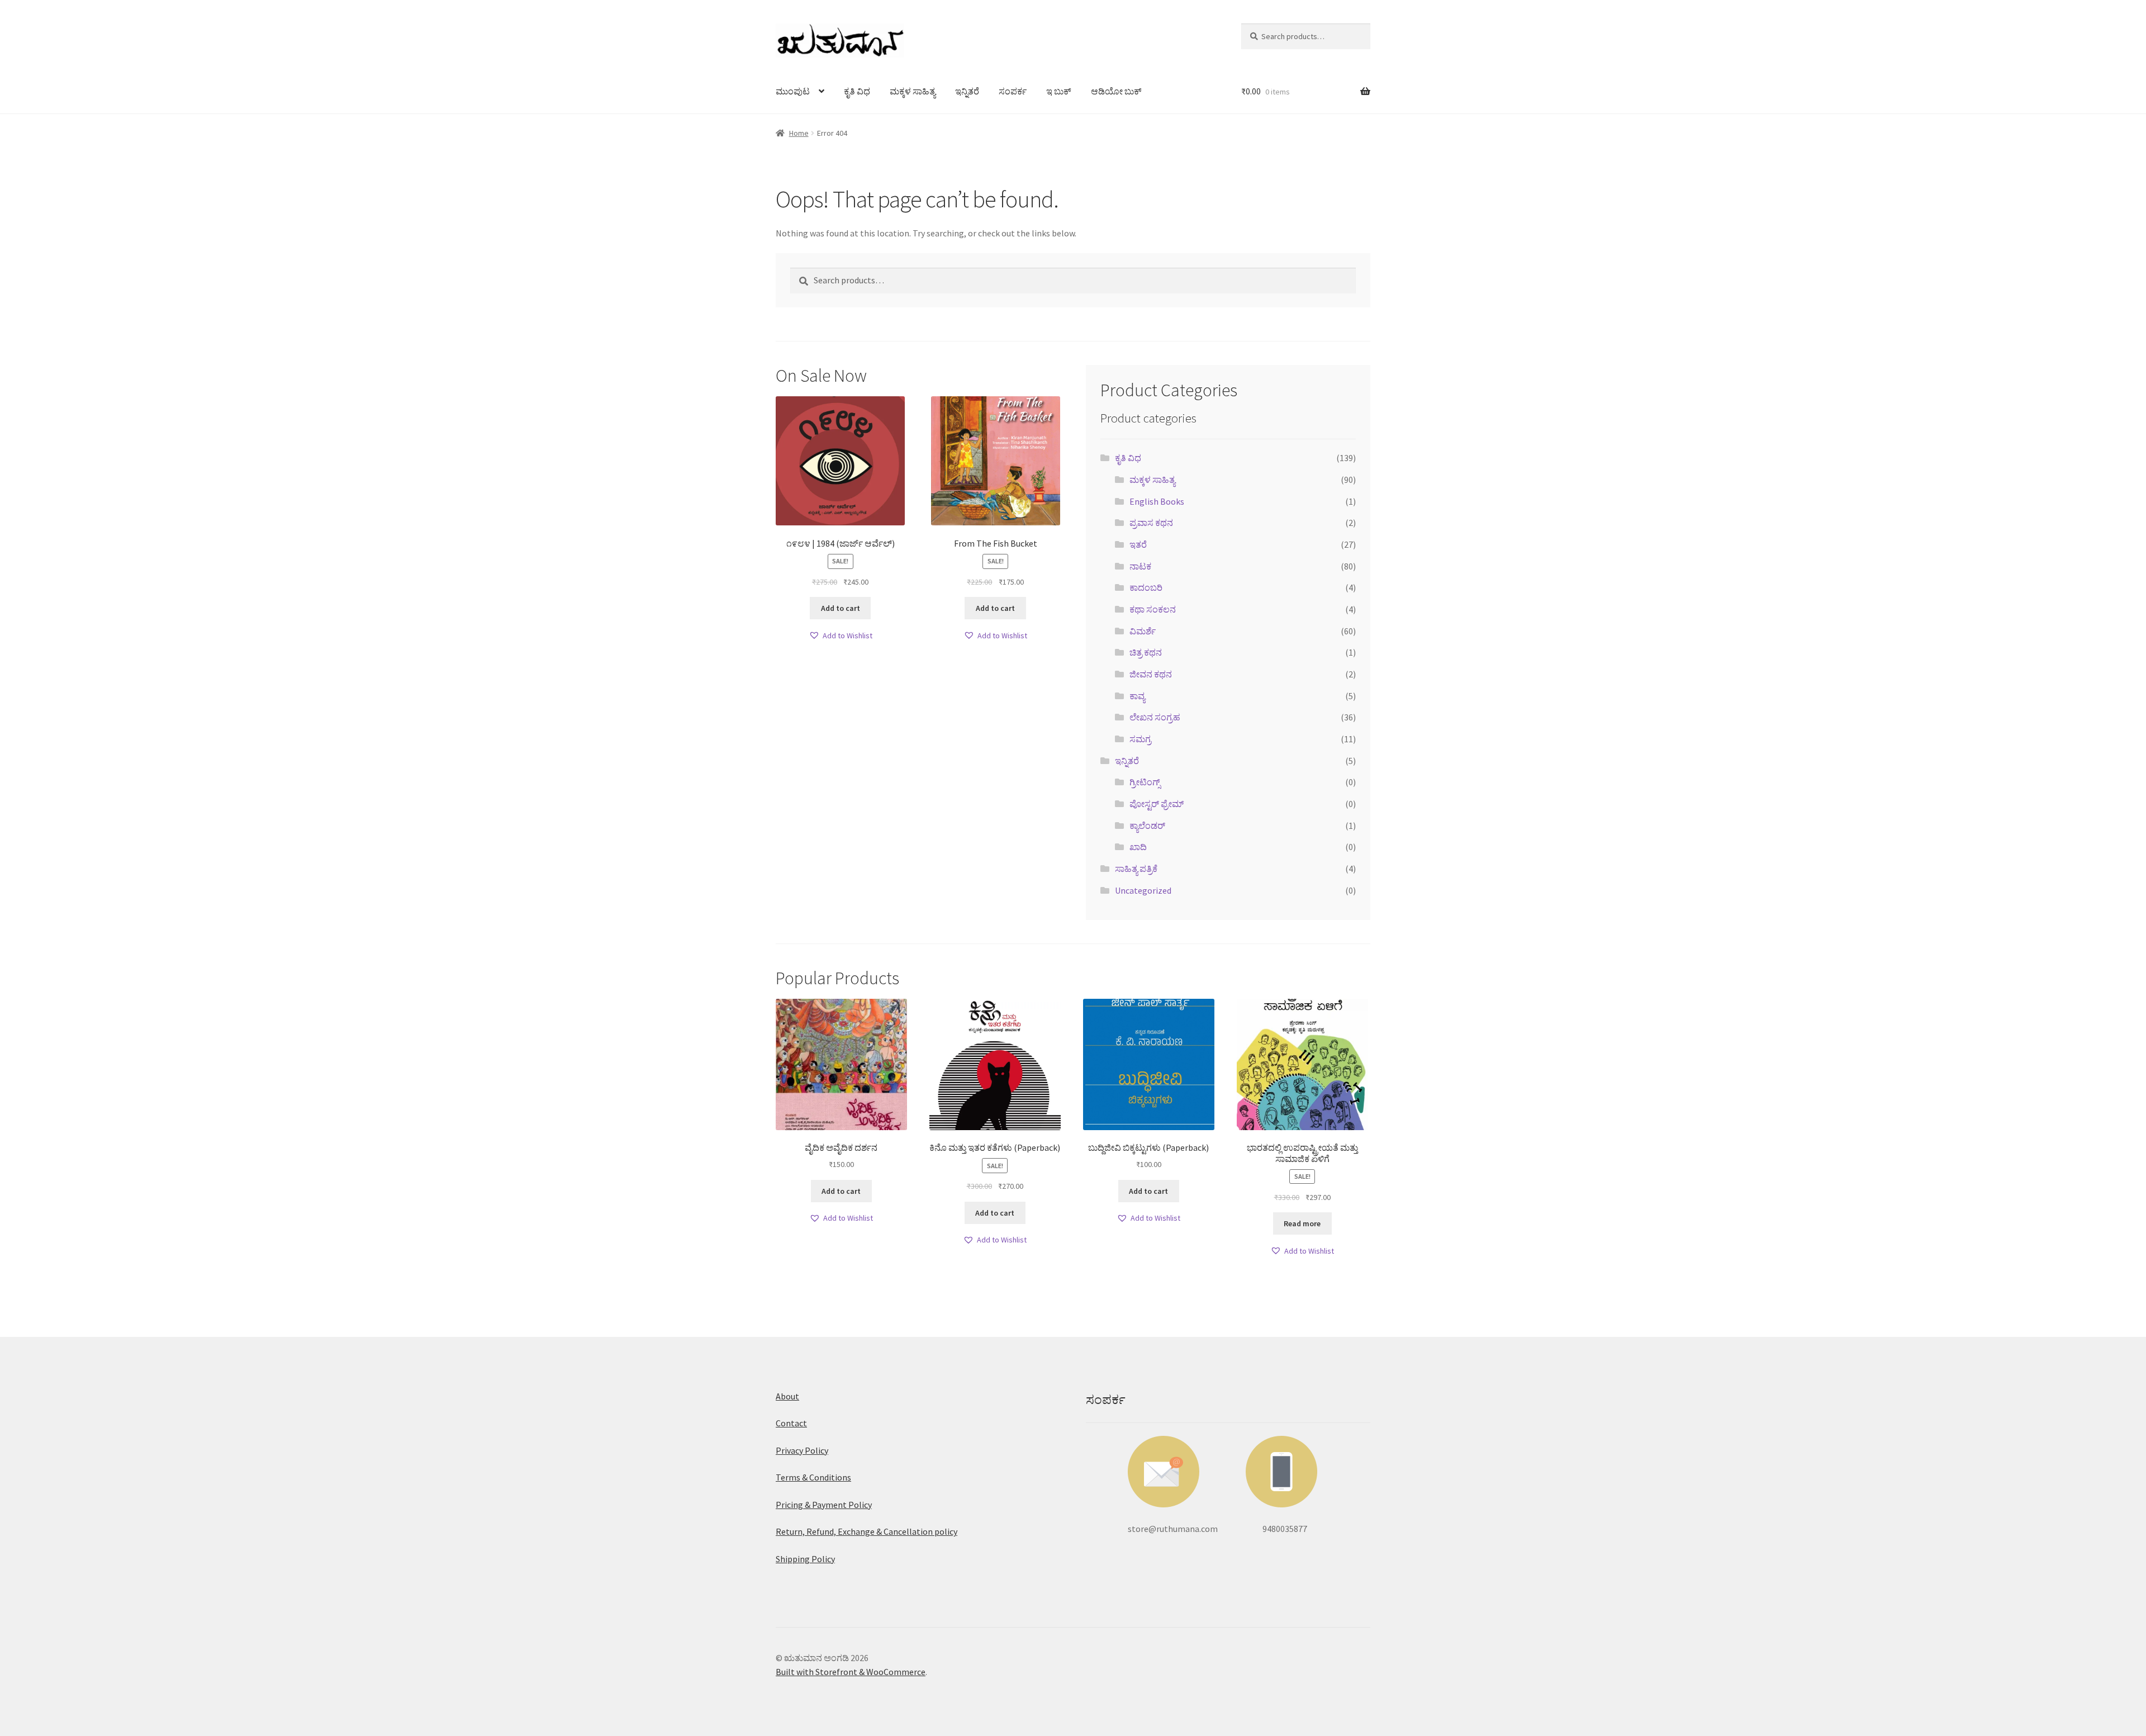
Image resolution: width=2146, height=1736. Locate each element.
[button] (841, 636)
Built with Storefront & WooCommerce (851, 1672)
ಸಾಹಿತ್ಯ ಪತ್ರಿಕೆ (1136, 869)
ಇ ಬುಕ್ (1059, 91)
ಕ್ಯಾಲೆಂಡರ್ (1147, 826)
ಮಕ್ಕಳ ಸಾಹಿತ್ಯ (913, 91)
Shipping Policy (805, 1559)
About (787, 1396)
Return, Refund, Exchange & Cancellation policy (867, 1531)
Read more (1302, 1223)
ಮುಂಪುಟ (793, 91)
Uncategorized (1143, 890)
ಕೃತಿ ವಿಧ (857, 91)
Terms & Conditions (813, 1477)
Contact (791, 1423)
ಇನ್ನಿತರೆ (967, 91)
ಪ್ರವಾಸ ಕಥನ (1151, 523)
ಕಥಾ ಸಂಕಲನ (1153, 609)
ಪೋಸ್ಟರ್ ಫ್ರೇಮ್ (1157, 804)
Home (799, 133)
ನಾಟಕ (1140, 566)
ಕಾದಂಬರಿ (1146, 587)
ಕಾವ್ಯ (1137, 696)
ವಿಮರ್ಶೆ (1143, 631)
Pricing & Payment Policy (824, 1505)
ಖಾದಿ (1138, 847)
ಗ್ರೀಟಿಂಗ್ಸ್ (1145, 782)
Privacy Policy (802, 1450)
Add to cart (841, 608)
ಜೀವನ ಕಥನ (1151, 674)
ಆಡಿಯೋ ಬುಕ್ (1116, 91)
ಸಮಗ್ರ (1140, 739)
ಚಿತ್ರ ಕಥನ (1146, 652)
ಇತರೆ (1138, 544)
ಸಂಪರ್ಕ (1013, 91)
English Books (1157, 501)
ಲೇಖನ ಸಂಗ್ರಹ (1155, 717)
